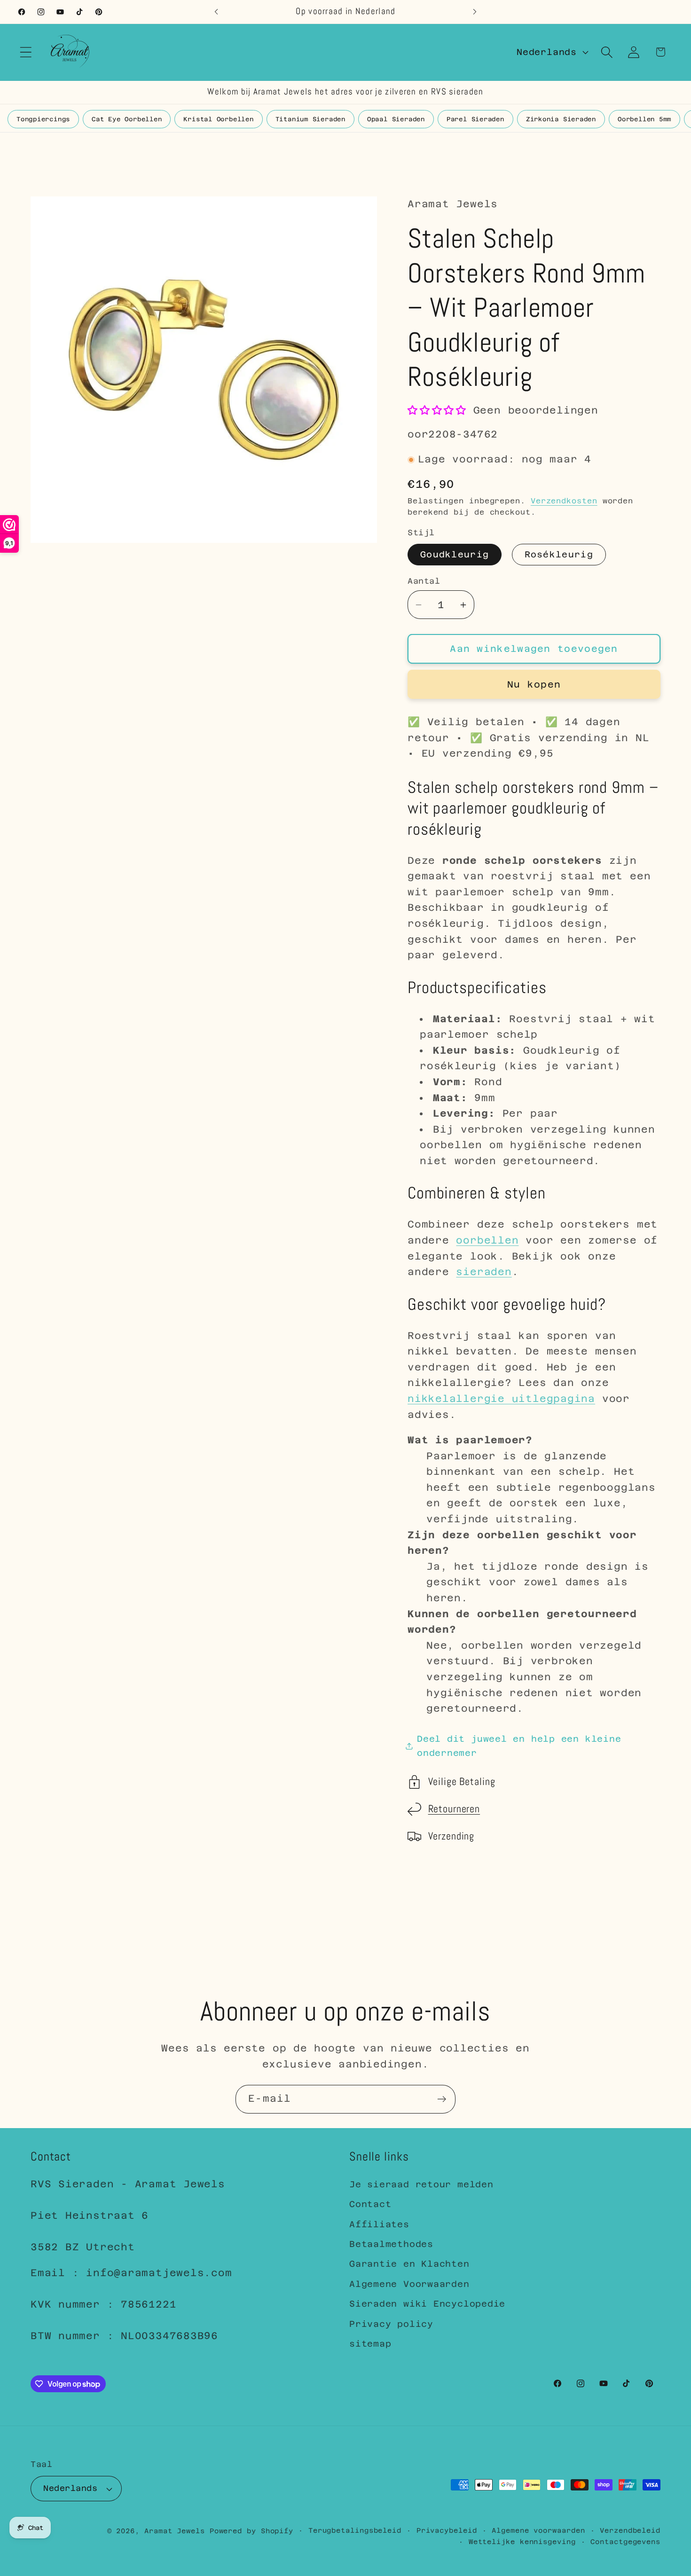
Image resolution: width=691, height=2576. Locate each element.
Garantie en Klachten (409, 2264)
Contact (370, 2204)
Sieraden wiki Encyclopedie (427, 2304)
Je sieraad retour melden (421, 2184)
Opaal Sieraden (396, 119)
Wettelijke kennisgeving (522, 2542)
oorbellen (487, 1241)
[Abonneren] (442, 2099)
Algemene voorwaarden (538, 2530)
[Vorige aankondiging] (216, 12)
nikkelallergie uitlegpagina (501, 1399)
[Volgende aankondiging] (475, 12)
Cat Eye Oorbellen (127, 119)
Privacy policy (391, 2324)
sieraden (484, 1272)
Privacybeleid (447, 2530)
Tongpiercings (43, 119)
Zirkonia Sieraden (561, 119)
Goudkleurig (455, 554)
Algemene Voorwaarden (409, 2284)
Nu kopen (534, 684)
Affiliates (379, 2224)
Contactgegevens (625, 2542)
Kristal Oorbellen (218, 119)
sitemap (370, 2344)
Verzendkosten (564, 501)
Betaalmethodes (391, 2244)
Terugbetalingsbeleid (355, 2530)
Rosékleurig (559, 554)
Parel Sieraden (475, 119)
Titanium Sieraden (310, 119)
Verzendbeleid (630, 2530)
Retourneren (454, 1809)
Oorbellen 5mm (644, 119)
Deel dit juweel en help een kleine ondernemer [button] (519, 1746)
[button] (26, 52)
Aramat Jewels (177, 2531)
